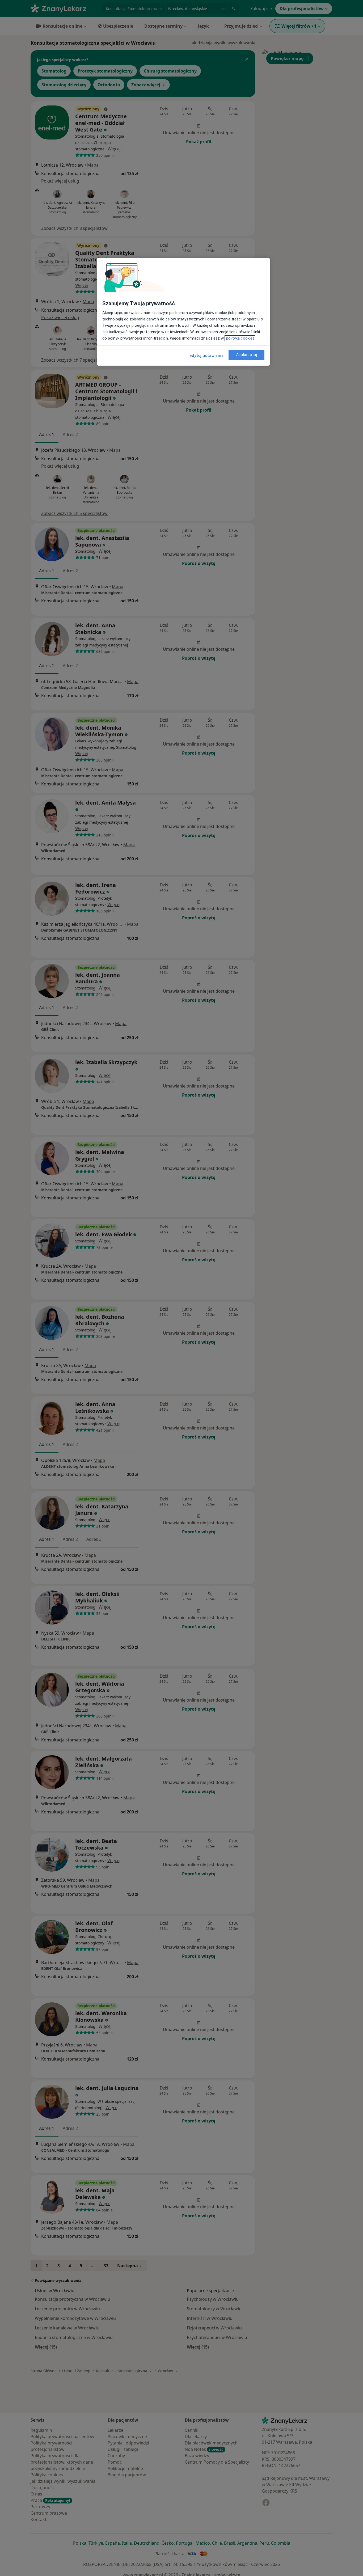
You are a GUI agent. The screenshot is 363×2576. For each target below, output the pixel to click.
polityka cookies (240, 338)
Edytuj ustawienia (207, 356)
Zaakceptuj (246, 355)
